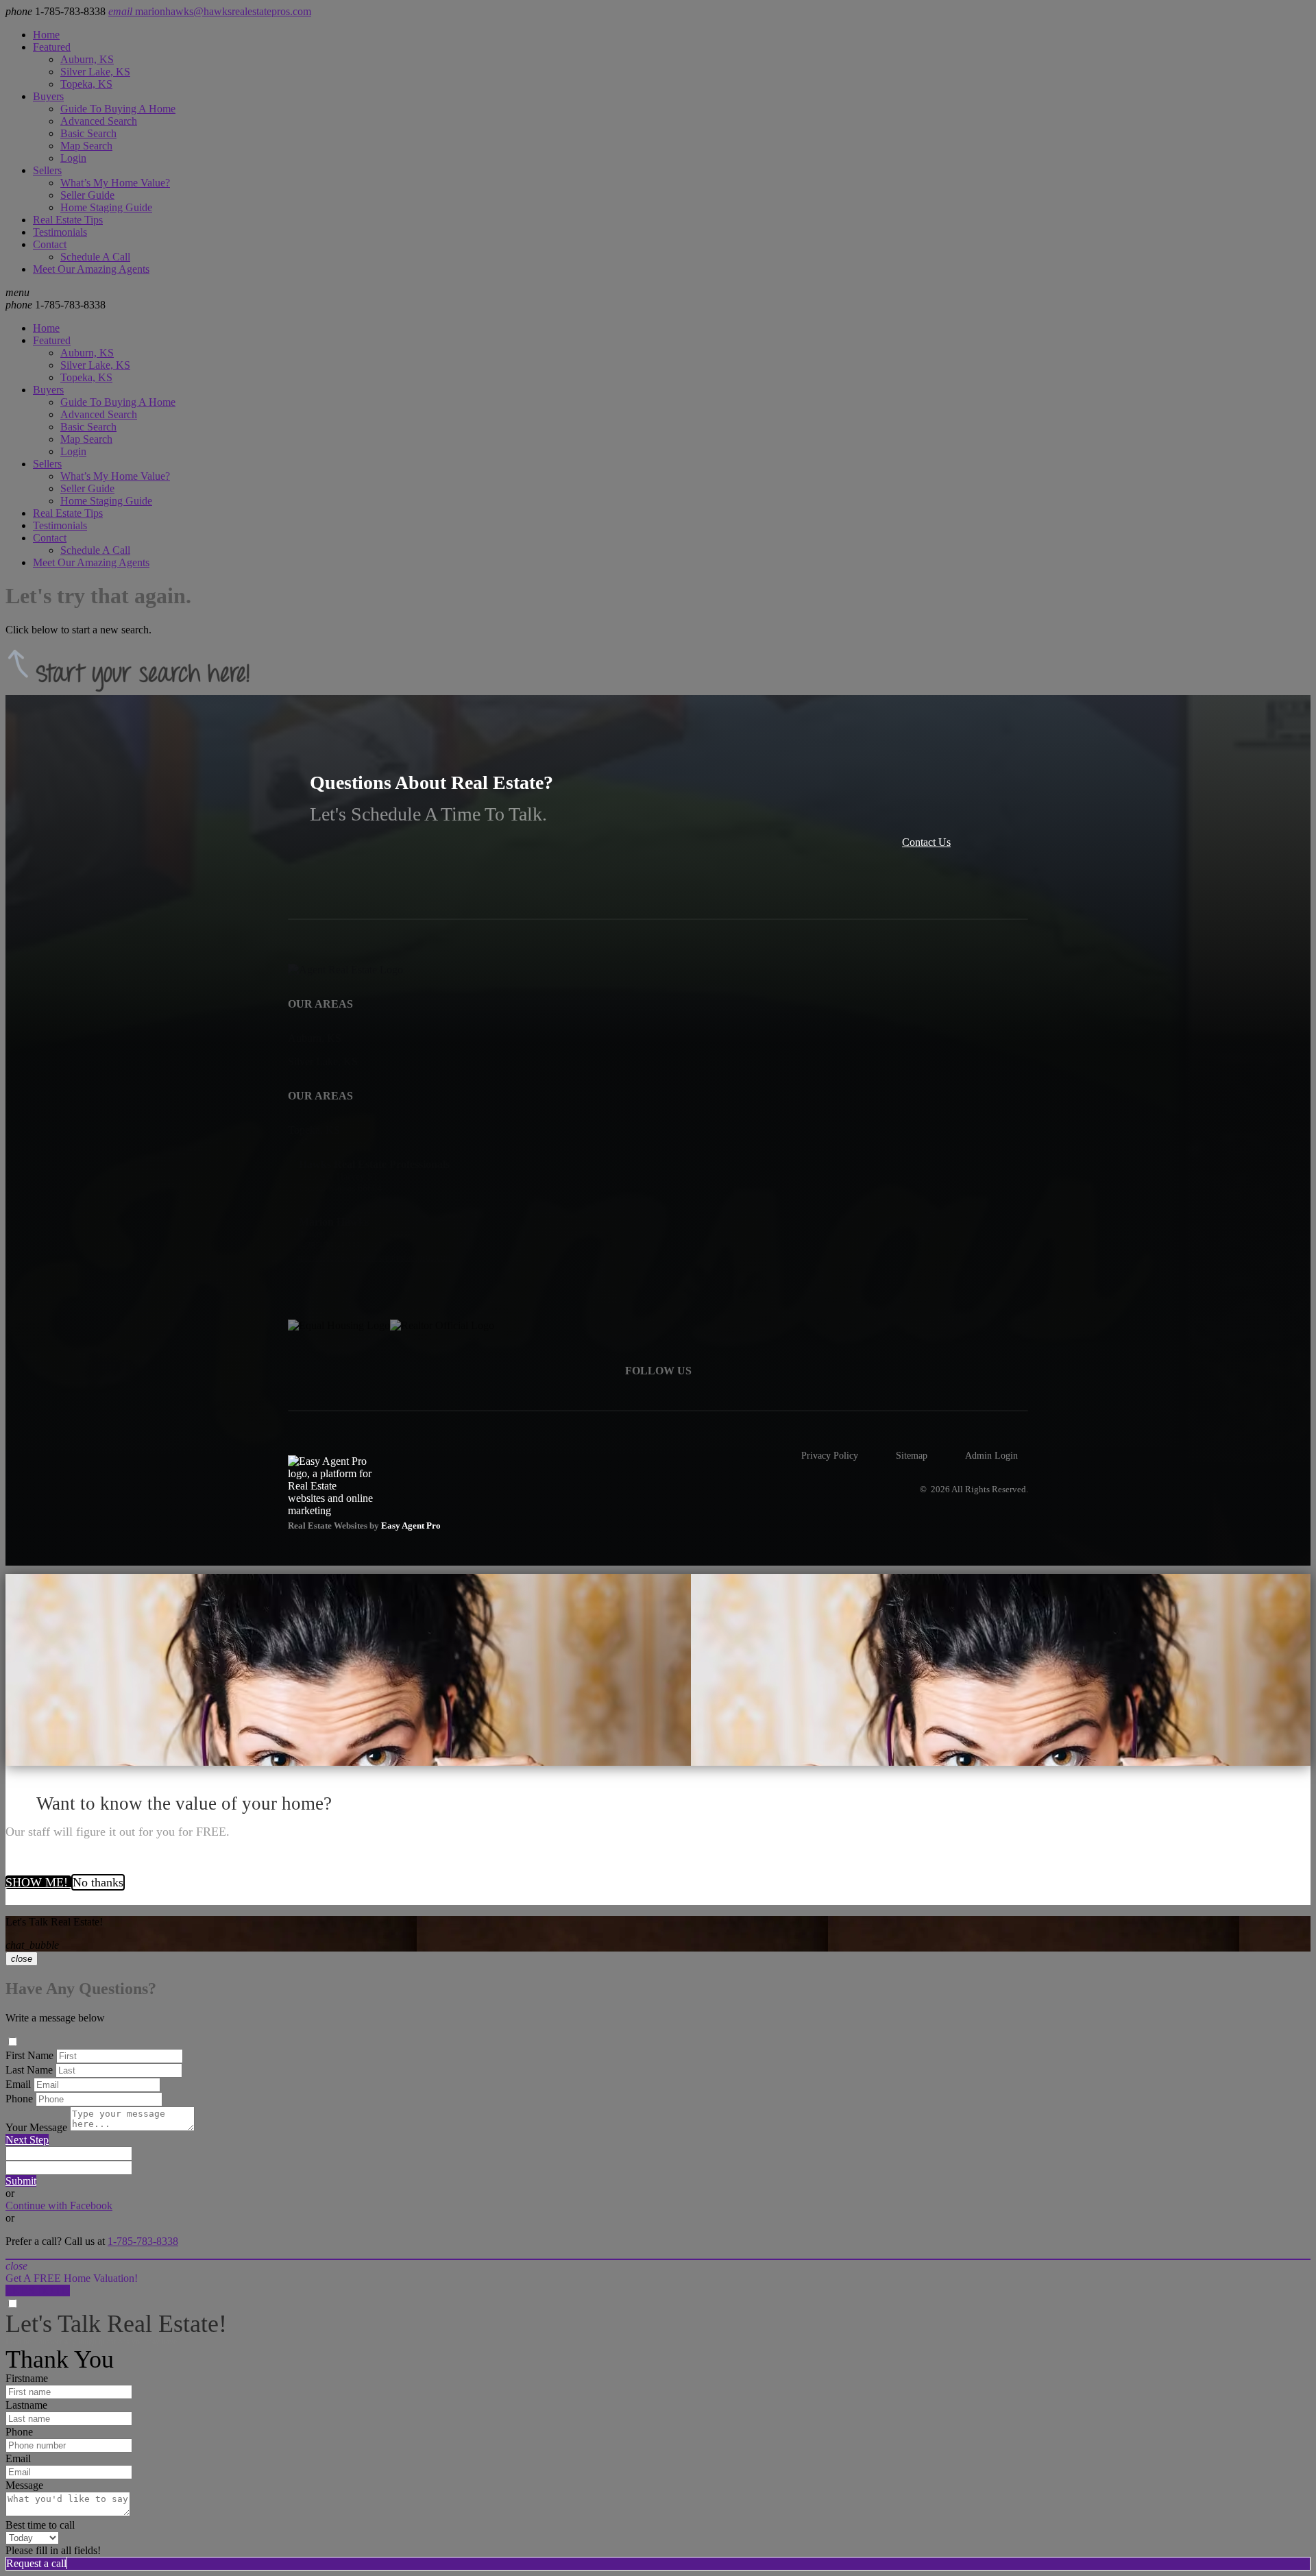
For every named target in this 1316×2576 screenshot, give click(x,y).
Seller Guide (87, 195)
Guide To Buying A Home (118, 109)
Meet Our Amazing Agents (91, 269)
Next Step (27, 2140)
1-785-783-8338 (56, 305)
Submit (21, 2181)
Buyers (48, 96)
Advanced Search (99, 121)
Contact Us (926, 842)
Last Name (29, 2070)
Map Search (86, 146)
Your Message (36, 2127)
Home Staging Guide (106, 207)
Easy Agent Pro (412, 1526)
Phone (19, 2099)
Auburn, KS (87, 59)
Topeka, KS (86, 84)
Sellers (47, 170)
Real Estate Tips (68, 220)
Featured (52, 47)
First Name (29, 2055)
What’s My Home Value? (115, 183)
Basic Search (88, 133)
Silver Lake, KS (95, 72)
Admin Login (991, 1455)
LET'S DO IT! (38, 2291)
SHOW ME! (38, 1882)
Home (46, 35)
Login (73, 158)
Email (18, 2084)
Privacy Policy (830, 1455)
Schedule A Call (95, 257)
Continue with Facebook (59, 2206)
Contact (50, 244)
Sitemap (912, 1455)
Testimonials (60, 232)
